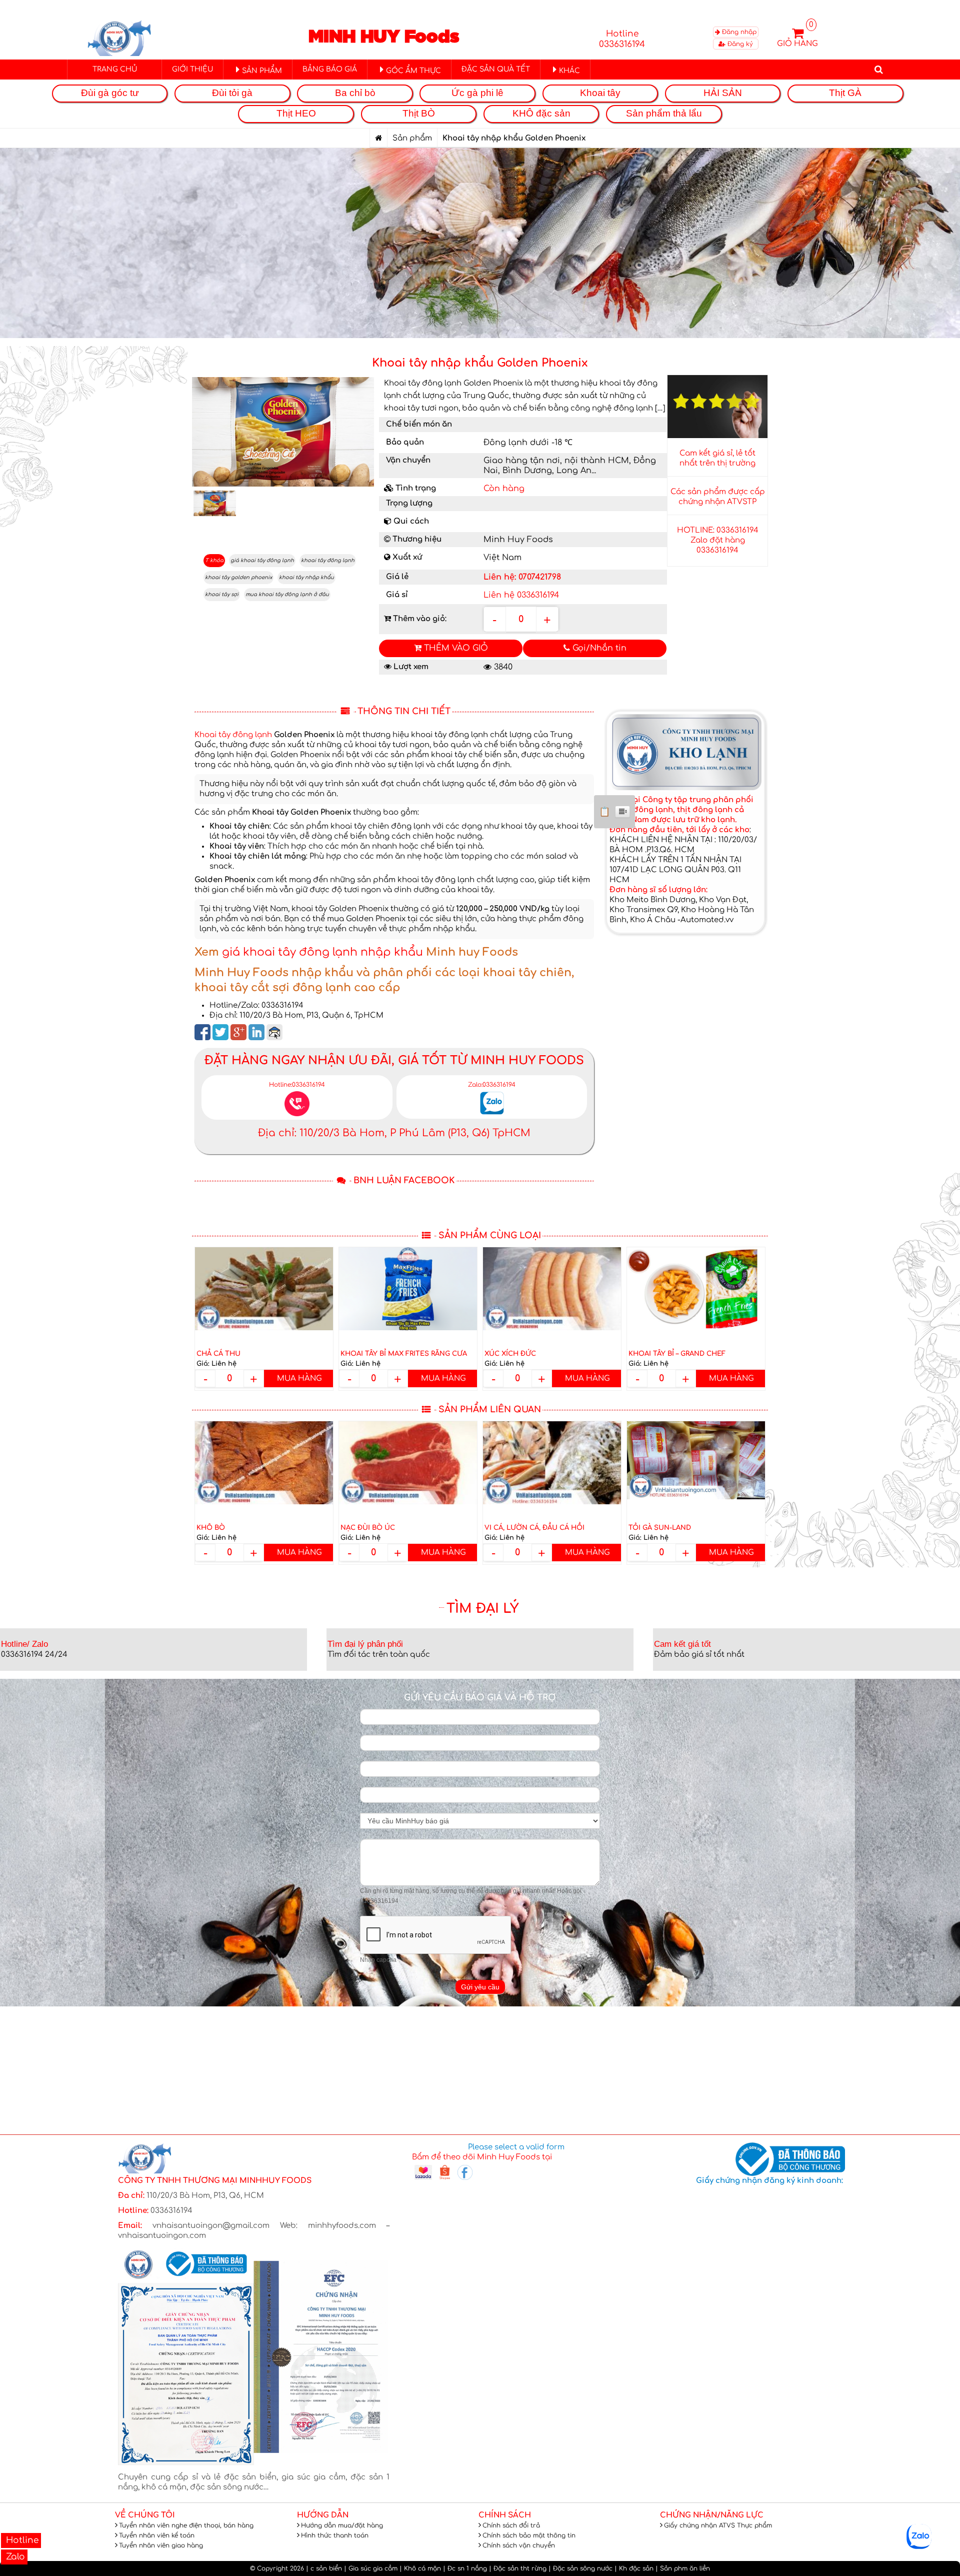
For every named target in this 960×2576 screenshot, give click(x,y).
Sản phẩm (412, 138)
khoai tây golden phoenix (238, 577)
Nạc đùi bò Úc (368, 1528)
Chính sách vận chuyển (519, 2545)
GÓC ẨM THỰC (413, 71)
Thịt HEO (296, 113)
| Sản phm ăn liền (683, 2568)
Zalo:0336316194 (492, 1085)
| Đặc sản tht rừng (518, 2568)
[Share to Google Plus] (238, 1032)
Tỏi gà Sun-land (660, 1528)
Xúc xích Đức (510, 1354)
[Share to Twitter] (220, 1032)
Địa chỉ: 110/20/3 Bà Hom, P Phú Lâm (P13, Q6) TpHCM (394, 1133)
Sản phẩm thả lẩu (664, 113)
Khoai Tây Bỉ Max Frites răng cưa (404, 1354)
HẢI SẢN (723, 93)
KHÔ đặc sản (541, 113)
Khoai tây (600, 93)
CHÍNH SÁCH (505, 2515)
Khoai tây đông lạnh (233, 735)
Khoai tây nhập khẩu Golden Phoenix (480, 363)
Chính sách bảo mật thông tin (529, 2535)
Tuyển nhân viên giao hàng (161, 2545)
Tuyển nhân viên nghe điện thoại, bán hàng (186, 2525)
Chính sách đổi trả (511, 2525)
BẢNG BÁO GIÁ (330, 69)
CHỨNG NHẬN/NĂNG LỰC (712, 2515)
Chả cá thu (218, 1354)
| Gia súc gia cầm (371, 2568)
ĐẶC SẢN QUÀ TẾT (496, 69)
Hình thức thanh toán (335, 2535)
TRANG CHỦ (115, 69)
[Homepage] (378, 138)
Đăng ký (739, 44)
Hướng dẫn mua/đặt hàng (342, 2525)
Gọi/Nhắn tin (598, 648)
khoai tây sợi (222, 594)
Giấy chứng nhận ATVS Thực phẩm (718, 2525)
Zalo (14, 2557)
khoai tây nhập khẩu (306, 577)
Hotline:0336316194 (297, 1085)
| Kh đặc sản (634, 2568)
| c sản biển (324, 2568)
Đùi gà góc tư (110, 93)
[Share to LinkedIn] (256, 1032)
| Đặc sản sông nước (580, 2568)
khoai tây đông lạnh (328, 560)
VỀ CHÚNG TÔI (145, 2515)
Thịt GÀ (845, 93)
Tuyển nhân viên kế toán (157, 2535)
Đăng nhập (738, 32)
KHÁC (569, 71)
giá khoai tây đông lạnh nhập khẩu (322, 952)
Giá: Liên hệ (216, 1364)
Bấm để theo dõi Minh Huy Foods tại (482, 2157)
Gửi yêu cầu (480, 1987)
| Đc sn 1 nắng (465, 2568)
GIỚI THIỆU (192, 69)
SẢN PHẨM (262, 71)
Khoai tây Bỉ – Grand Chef (677, 1354)
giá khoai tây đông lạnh (262, 560)
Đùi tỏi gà (232, 93)
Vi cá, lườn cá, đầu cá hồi (534, 1528)
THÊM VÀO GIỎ (455, 648)
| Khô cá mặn (420, 2568)
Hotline (21, 2540)
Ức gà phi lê (477, 93)
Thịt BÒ (419, 113)
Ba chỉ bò (355, 93)
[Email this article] (274, 1032)
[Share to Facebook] (202, 1032)
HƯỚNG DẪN (323, 2515)
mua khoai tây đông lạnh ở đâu (287, 594)
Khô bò (211, 1528)
